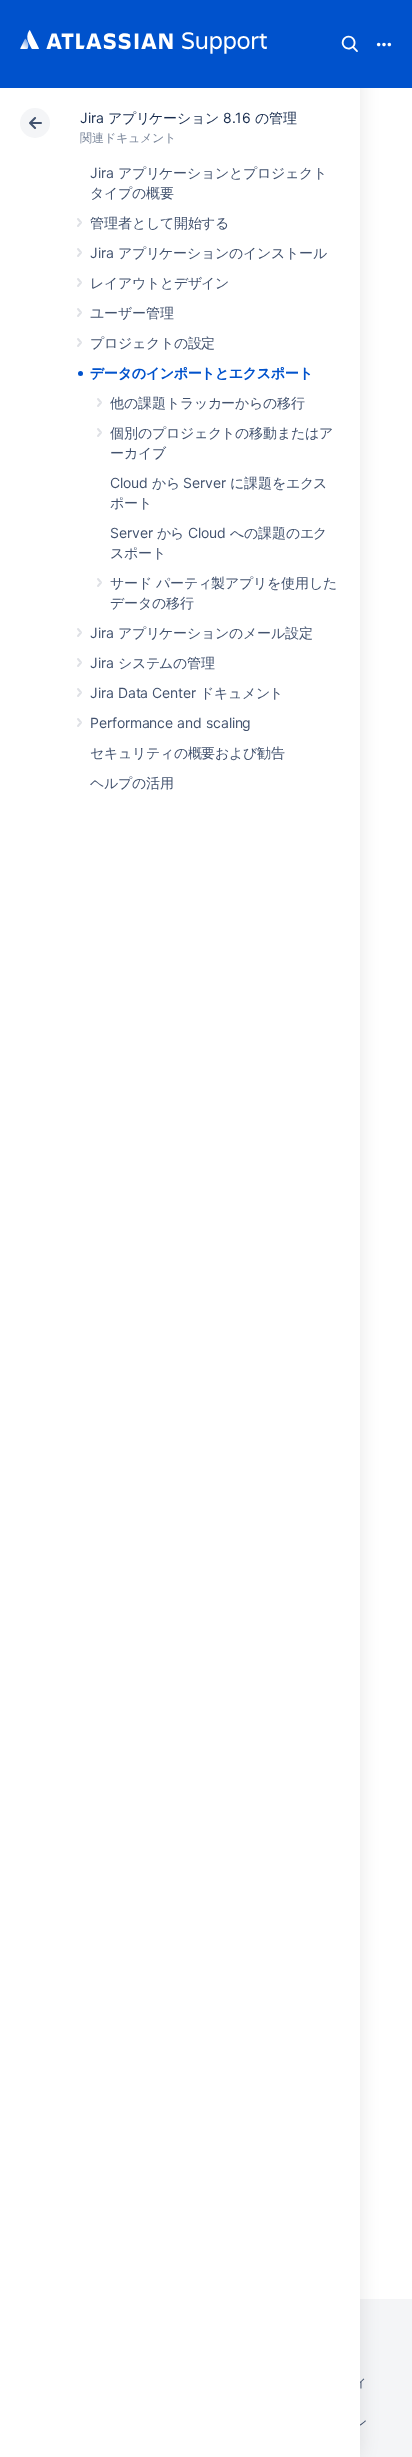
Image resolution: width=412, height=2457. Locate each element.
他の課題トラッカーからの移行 (207, 402)
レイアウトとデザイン (159, 282)
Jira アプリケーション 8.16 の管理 (188, 117)
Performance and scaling (170, 722)
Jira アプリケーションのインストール (208, 252)
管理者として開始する (159, 222)
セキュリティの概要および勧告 (187, 752)
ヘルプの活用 (132, 782)
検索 (350, 44)
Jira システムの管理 (152, 662)
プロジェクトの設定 (152, 342)
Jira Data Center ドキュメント (186, 692)
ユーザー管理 (132, 312)
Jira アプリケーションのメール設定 (201, 632)
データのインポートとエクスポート (201, 372)
